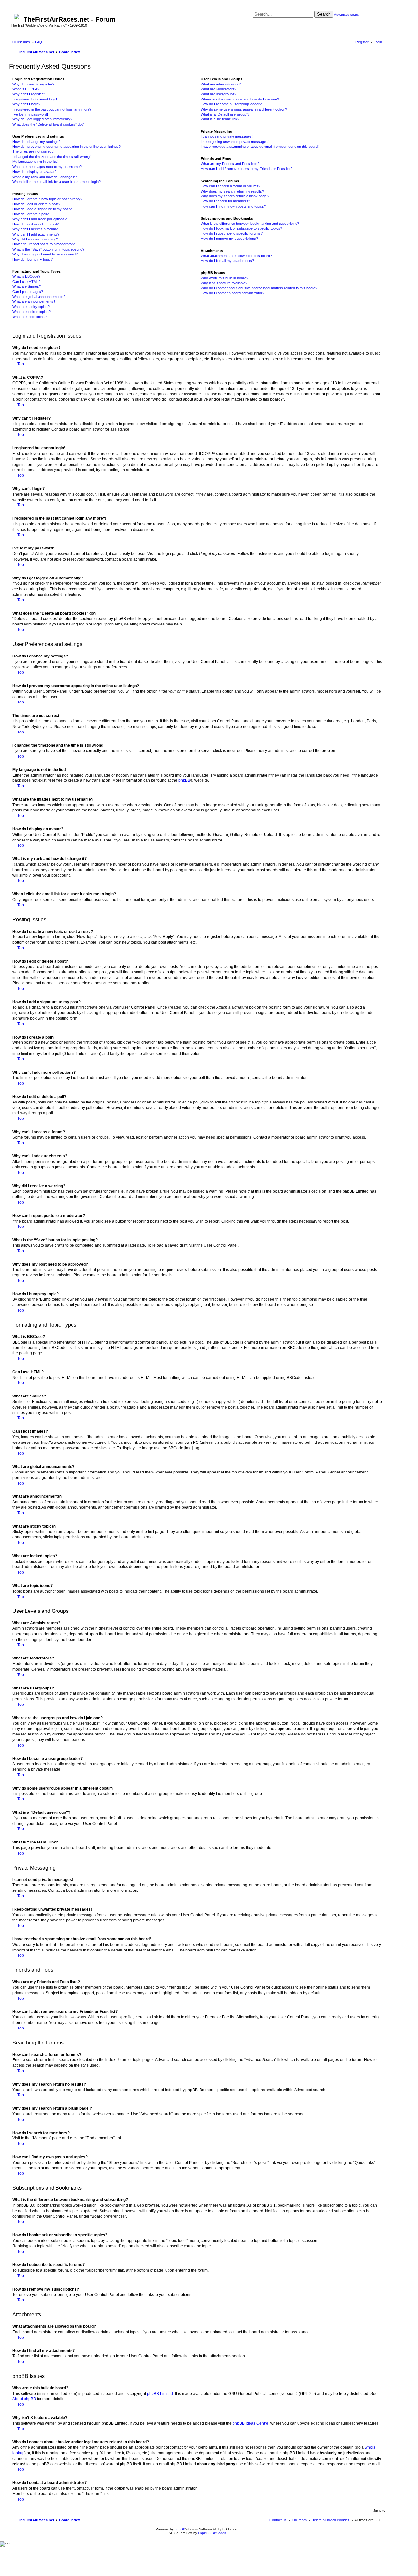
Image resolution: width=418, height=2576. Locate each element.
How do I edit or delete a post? (36, 204)
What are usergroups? (219, 94)
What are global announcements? (39, 297)
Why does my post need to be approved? (45, 254)
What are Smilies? (27, 286)
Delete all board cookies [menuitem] (330, 2520)
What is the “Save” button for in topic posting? (48, 249)
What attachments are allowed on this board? (236, 256)
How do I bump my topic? (32, 259)
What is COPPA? (26, 89)
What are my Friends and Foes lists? (230, 164)
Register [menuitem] (362, 42)
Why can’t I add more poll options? (40, 219)
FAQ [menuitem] (39, 42)
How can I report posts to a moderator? (44, 244)
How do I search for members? (225, 201)
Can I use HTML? (26, 282)
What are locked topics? (32, 312)
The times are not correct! (33, 151)
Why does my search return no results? (232, 191)
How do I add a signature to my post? (42, 209)
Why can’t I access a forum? (35, 229)
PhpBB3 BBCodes (212, 2533)
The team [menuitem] (299, 2520)
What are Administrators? (221, 84)
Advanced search (347, 15)
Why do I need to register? (33, 84)
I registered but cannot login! (35, 99)
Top (21, 364)
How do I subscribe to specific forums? (232, 233)
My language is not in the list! (35, 162)
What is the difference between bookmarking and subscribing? (250, 224)
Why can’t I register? (29, 94)
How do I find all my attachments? (227, 261)
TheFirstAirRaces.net (36, 2520)
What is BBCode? (26, 276)
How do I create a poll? (31, 214)
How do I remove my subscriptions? (229, 239)
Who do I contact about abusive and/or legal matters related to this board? (259, 288)
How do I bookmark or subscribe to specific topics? (241, 228)
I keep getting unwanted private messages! (235, 142)
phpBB (184, 780)
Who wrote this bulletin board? (225, 278)
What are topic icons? (30, 317)
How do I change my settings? (36, 142)
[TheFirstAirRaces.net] (17, 15)
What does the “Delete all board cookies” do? (48, 124)
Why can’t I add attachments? (36, 234)
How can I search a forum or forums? (231, 186)
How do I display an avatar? (34, 172)
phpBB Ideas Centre (250, 2423)
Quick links (21, 42)
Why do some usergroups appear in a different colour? (244, 109)
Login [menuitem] (378, 42)
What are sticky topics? (31, 307)
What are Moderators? (219, 89)
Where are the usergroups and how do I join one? (240, 99)
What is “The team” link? (220, 119)
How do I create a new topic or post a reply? (47, 199)
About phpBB (24, 2399)
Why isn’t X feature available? (224, 283)
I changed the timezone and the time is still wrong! (52, 157)
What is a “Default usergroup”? (225, 114)
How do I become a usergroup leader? (231, 104)
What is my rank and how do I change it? (45, 177)
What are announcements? (34, 301)
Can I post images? (28, 292)
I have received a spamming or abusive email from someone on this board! (260, 147)
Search (324, 14)
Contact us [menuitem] (278, 2520)
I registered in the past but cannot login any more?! (52, 109)
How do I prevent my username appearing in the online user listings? (66, 147)
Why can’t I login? (26, 104)
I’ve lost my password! (30, 114)
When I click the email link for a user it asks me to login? (56, 182)
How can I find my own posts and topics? (233, 206)
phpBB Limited (160, 2394)
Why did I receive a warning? (35, 239)
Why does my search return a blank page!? (235, 196)
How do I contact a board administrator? (233, 293)
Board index (70, 2520)
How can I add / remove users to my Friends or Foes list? (247, 169)
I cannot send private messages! (227, 136)
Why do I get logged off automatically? (42, 119)
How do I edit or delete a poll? (36, 224)
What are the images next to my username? (47, 167)
